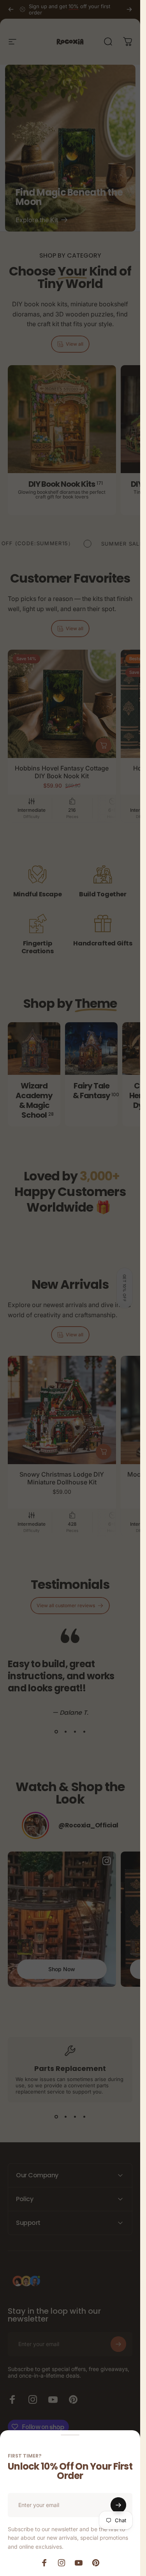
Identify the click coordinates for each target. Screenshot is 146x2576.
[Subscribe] (118, 2505)
